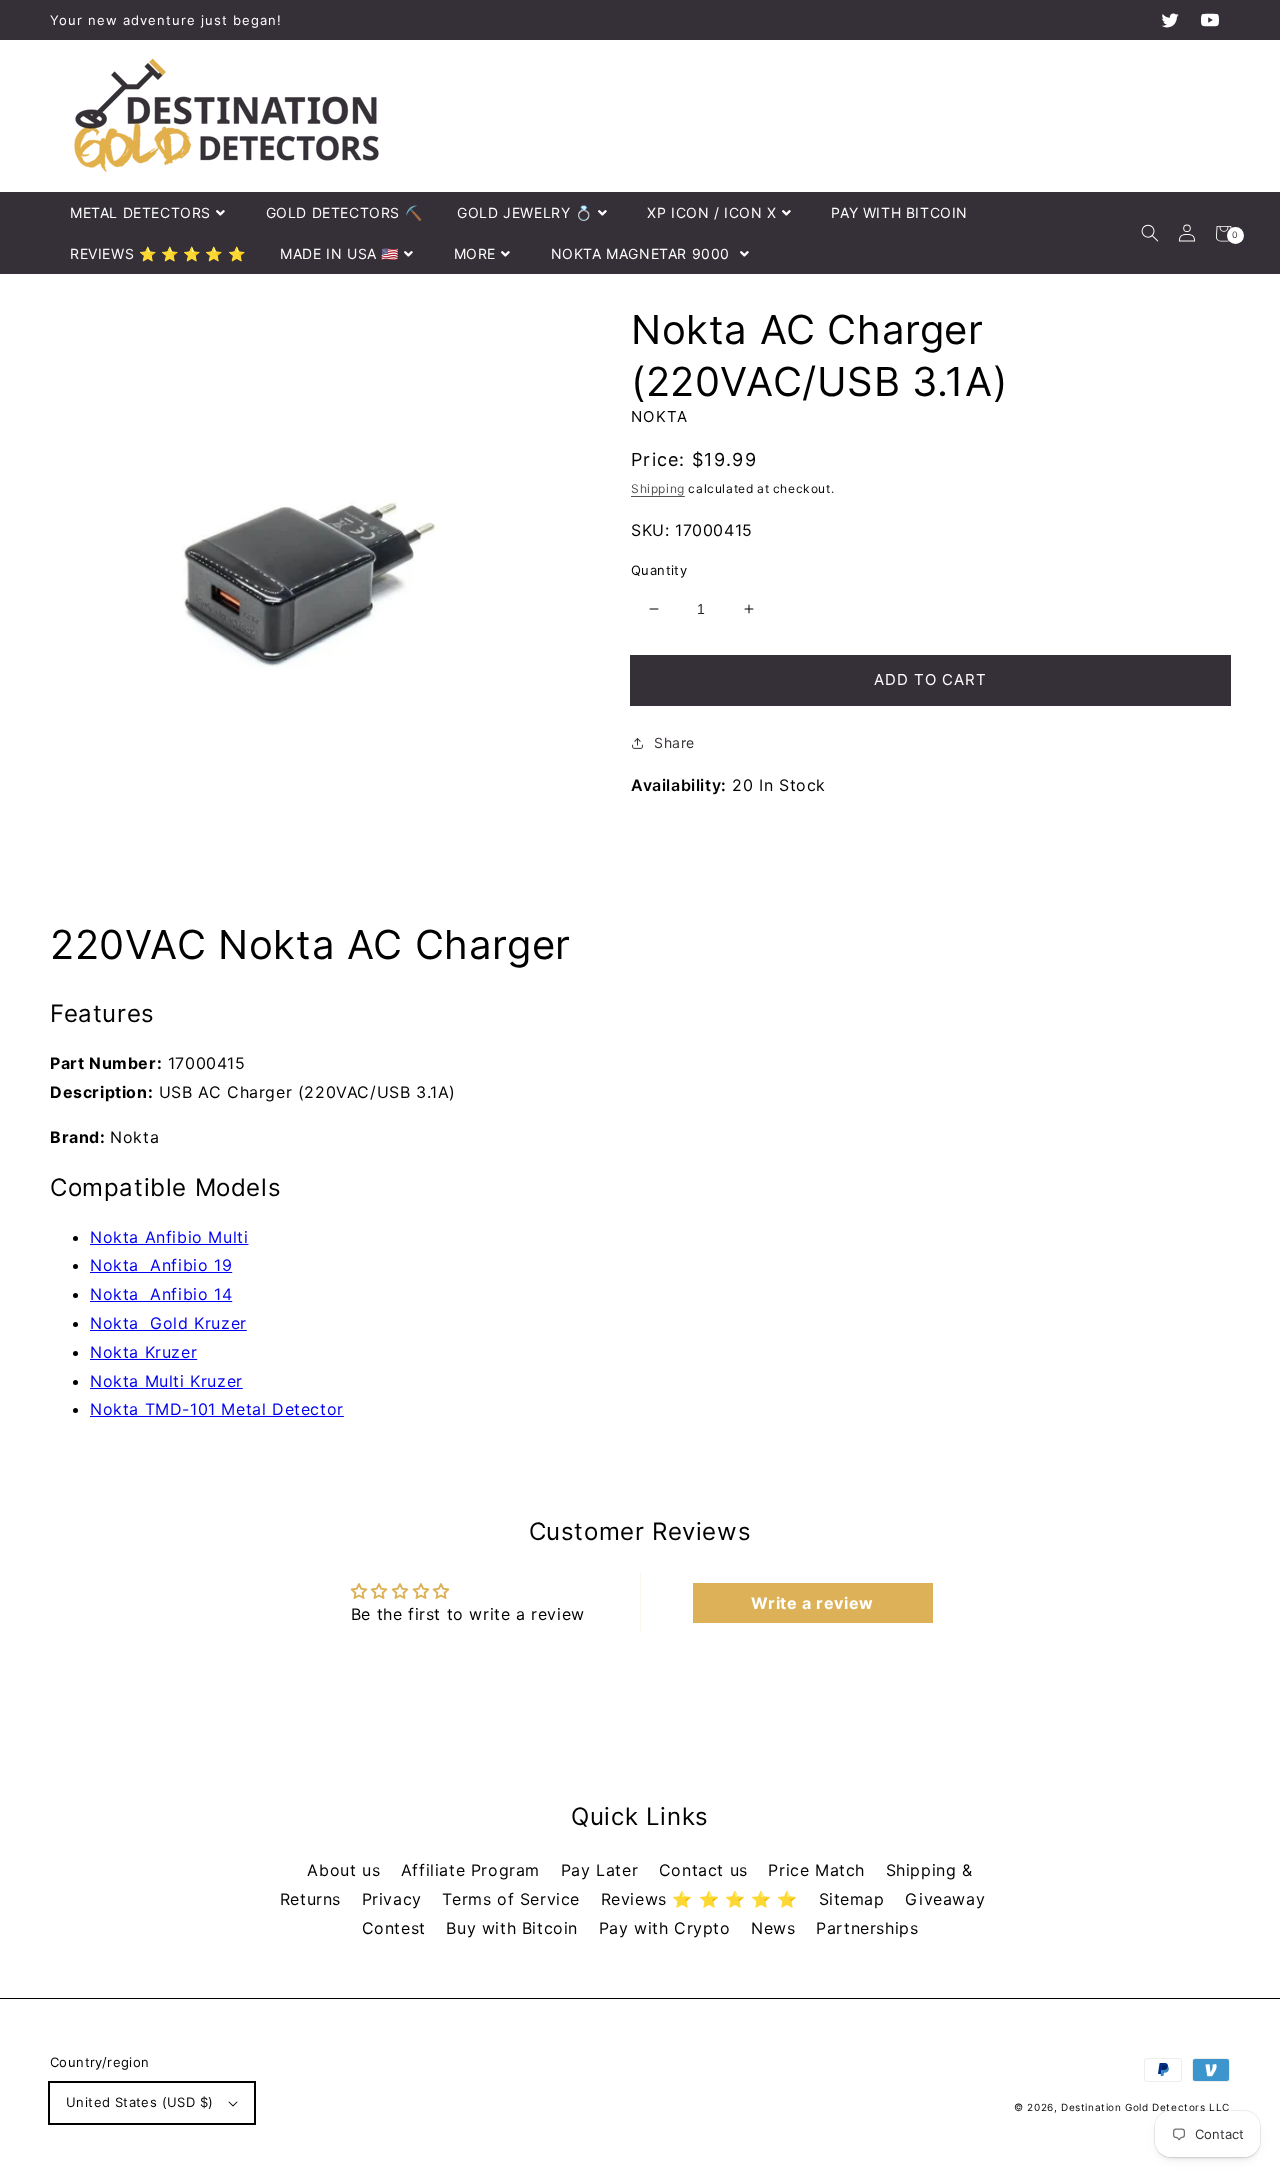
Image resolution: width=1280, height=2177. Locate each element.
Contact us (706, 1870)
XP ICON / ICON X (712, 212)
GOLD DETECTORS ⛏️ (344, 212)
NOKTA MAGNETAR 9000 (643, 253)
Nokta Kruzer (143, 1352)
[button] (1149, 233)
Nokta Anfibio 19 (161, 1265)
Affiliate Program (473, 1870)
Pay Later (602, 1870)
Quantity (659, 570)
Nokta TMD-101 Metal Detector (217, 1409)
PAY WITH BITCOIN (899, 212)
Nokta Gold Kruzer (168, 1323)
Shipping (658, 488)
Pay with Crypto (668, 1928)
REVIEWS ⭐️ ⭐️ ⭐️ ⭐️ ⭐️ (157, 253)
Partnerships (867, 1928)
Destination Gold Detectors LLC (1145, 2107)
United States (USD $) (139, 2102)
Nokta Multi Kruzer (166, 1381)
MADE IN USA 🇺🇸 (339, 253)
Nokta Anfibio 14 (161, 1294)
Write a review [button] (812, 1603)
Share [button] (674, 742)
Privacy (395, 1899)
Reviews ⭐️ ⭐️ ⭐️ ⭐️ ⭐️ (702, 1899)
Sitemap (855, 1899)
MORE (475, 253)
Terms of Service (513, 1899)
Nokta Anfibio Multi (169, 1237)
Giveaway (945, 1899)
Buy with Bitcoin (514, 1928)
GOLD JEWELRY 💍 (524, 212)
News (776, 1928)
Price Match (819, 1870)
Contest (397, 1928)
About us (346, 1870)
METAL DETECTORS (140, 212)
